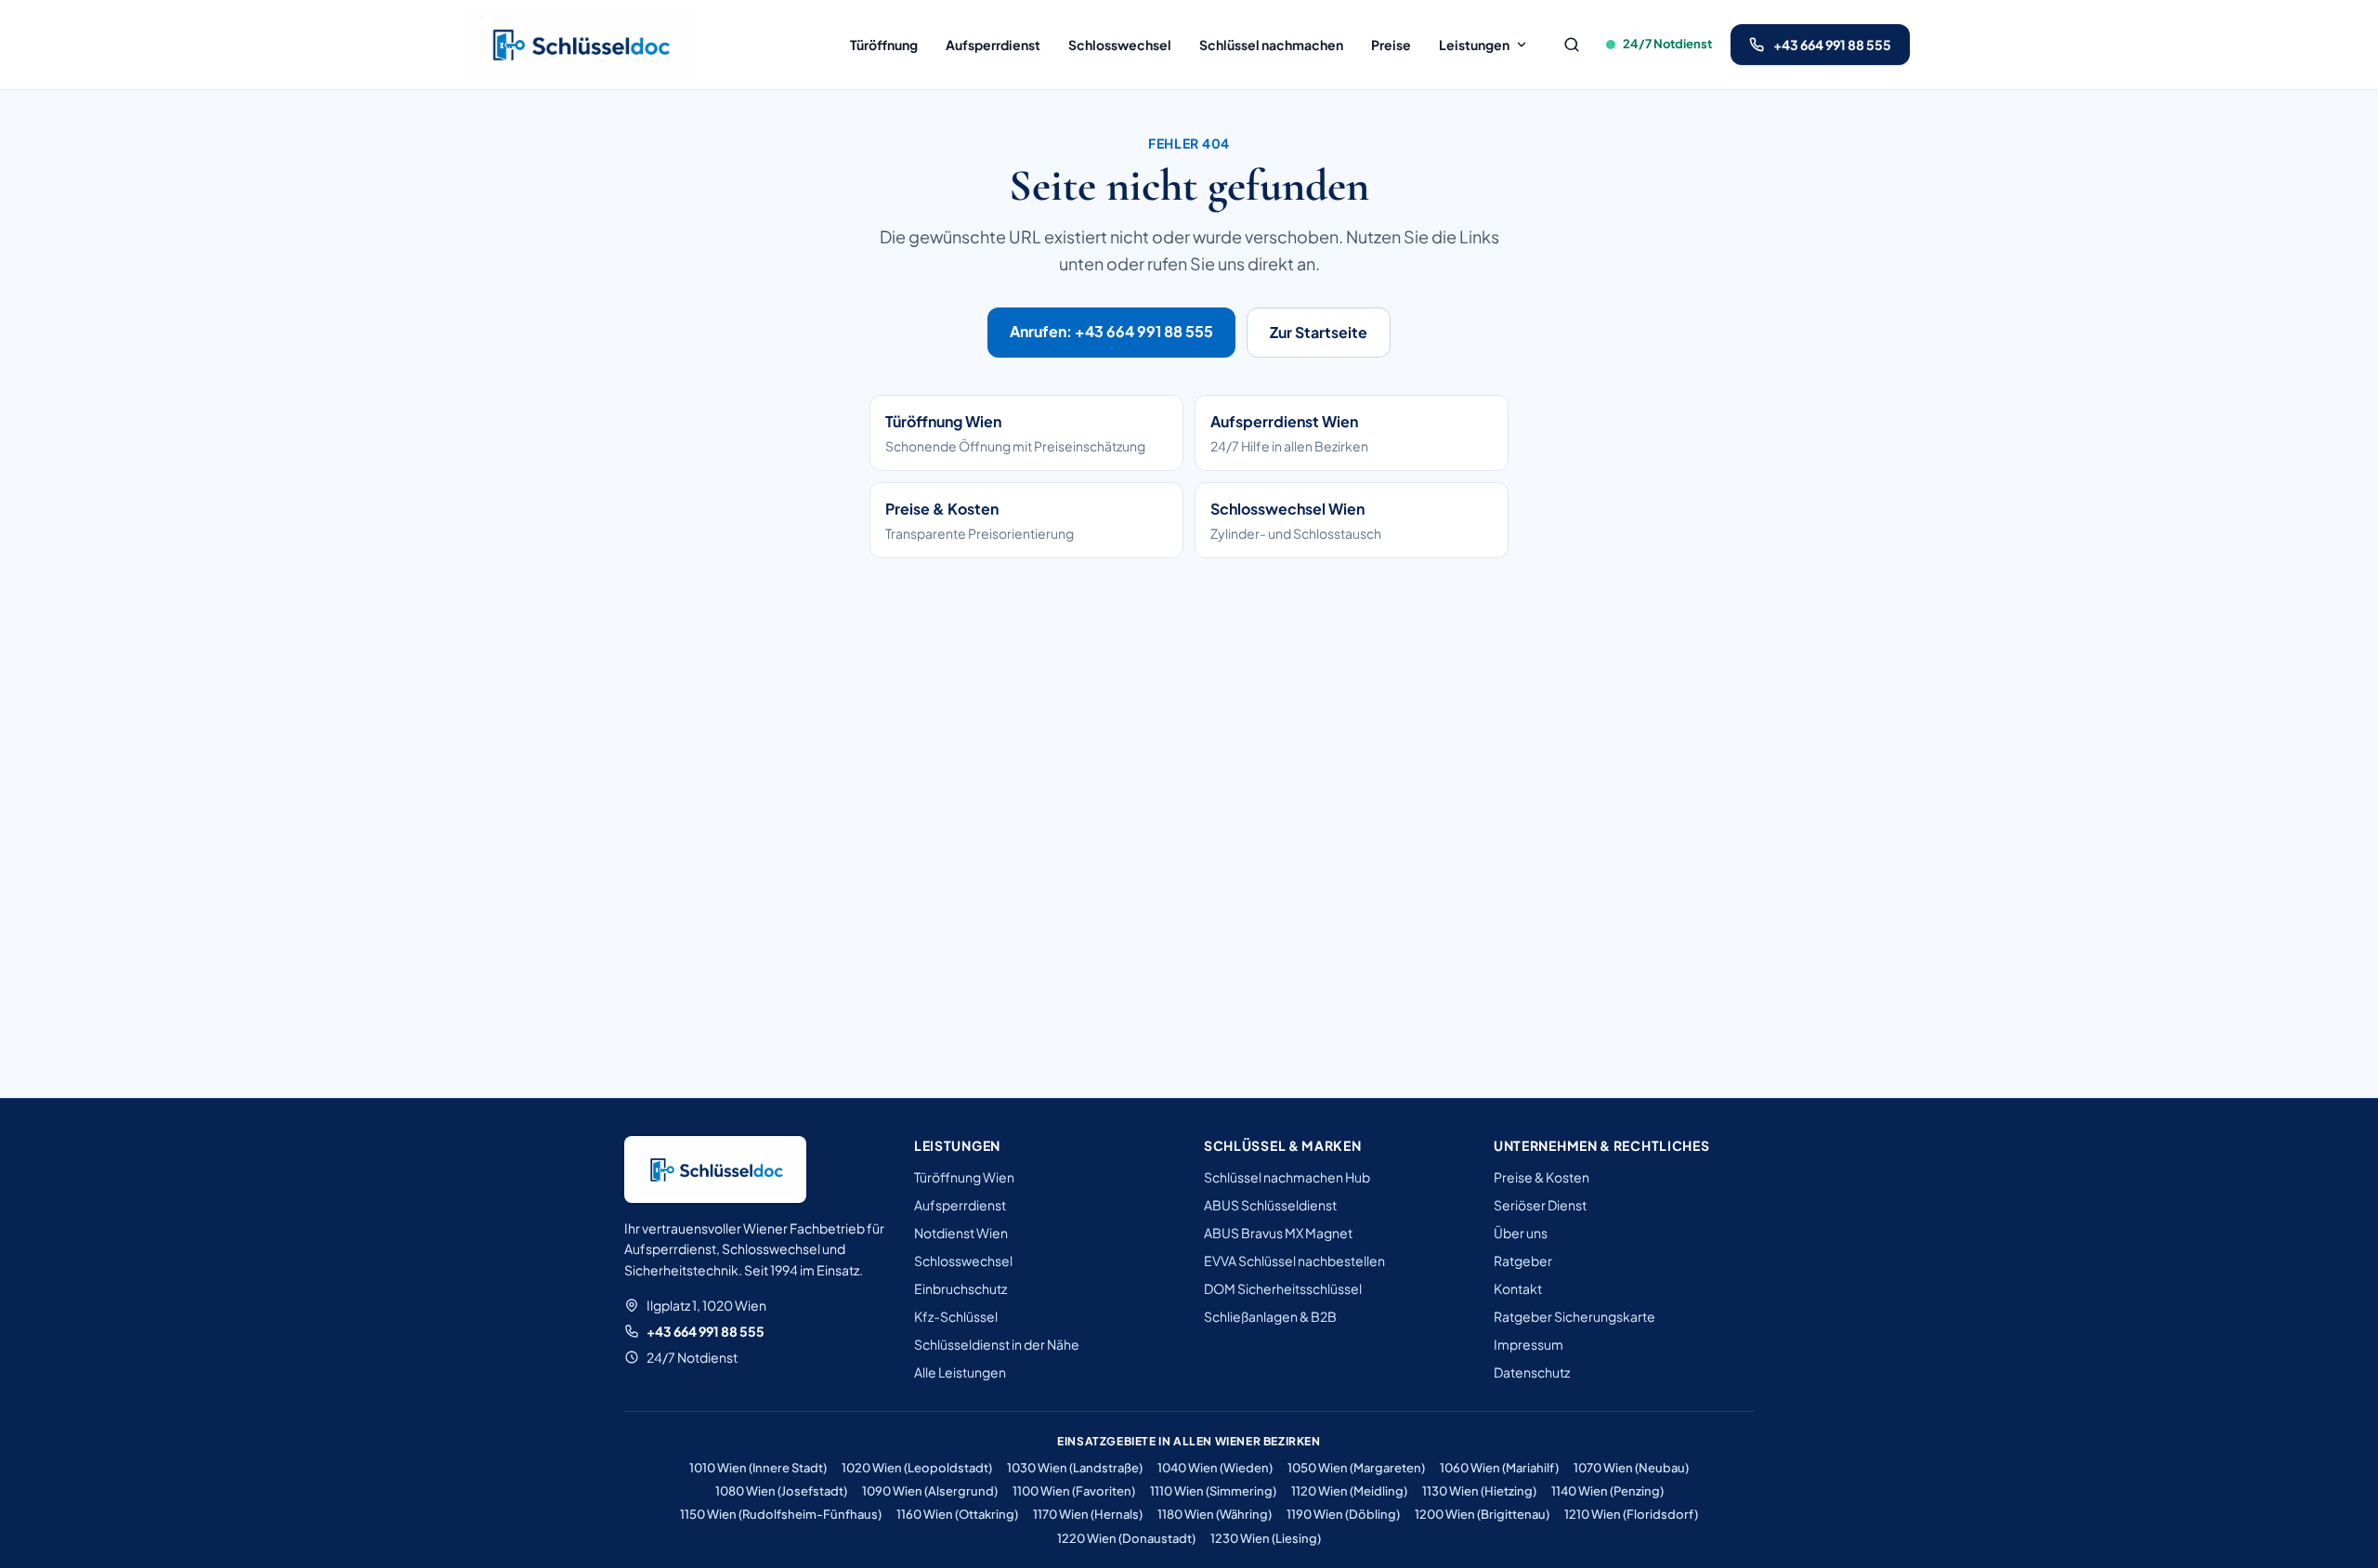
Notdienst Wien (961, 1233)
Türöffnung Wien (964, 1177)
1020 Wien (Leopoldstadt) (917, 1468)
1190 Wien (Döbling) (1343, 1514)
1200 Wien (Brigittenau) (1482, 1514)
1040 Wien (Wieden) (1215, 1468)
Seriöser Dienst (1540, 1205)
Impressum (1529, 1344)
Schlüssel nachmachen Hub (1287, 1177)
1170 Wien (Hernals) (1088, 1514)
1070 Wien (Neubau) (1631, 1468)
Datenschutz (1532, 1372)
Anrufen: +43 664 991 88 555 (1111, 331)
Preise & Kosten (1542, 1177)
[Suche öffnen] (1572, 45)
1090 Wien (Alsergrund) (930, 1491)
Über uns (1521, 1233)
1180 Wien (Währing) (1215, 1514)
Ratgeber (1523, 1261)
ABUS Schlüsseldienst (1270, 1205)
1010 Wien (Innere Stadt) (758, 1468)
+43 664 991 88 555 (706, 1331)
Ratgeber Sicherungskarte (1574, 1316)
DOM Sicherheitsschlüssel (1283, 1288)
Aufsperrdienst (993, 45)
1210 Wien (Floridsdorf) (1631, 1514)
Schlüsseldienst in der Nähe (997, 1344)
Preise (1391, 45)
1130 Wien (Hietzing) (1479, 1491)
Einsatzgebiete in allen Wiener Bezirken (1189, 1441)
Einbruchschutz (960, 1288)
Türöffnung (884, 45)
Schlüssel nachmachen (1271, 45)
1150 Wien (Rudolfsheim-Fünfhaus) (781, 1514)
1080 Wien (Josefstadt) (781, 1491)
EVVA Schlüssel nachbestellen (1294, 1261)
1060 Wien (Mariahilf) (1499, 1468)
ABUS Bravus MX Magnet (1278, 1233)
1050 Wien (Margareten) (1356, 1468)
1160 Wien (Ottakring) (957, 1514)
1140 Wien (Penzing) (1607, 1491)
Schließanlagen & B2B (1270, 1316)
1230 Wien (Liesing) (1266, 1538)
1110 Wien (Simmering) (1213, 1491)
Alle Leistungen (960, 1372)
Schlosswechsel (1120, 45)
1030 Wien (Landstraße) (1075, 1468)
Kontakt (1518, 1288)
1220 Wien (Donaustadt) (1126, 1538)
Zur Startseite (1319, 332)
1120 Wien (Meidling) (1349, 1491)
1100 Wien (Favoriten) (1074, 1491)
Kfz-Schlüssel (956, 1316)
